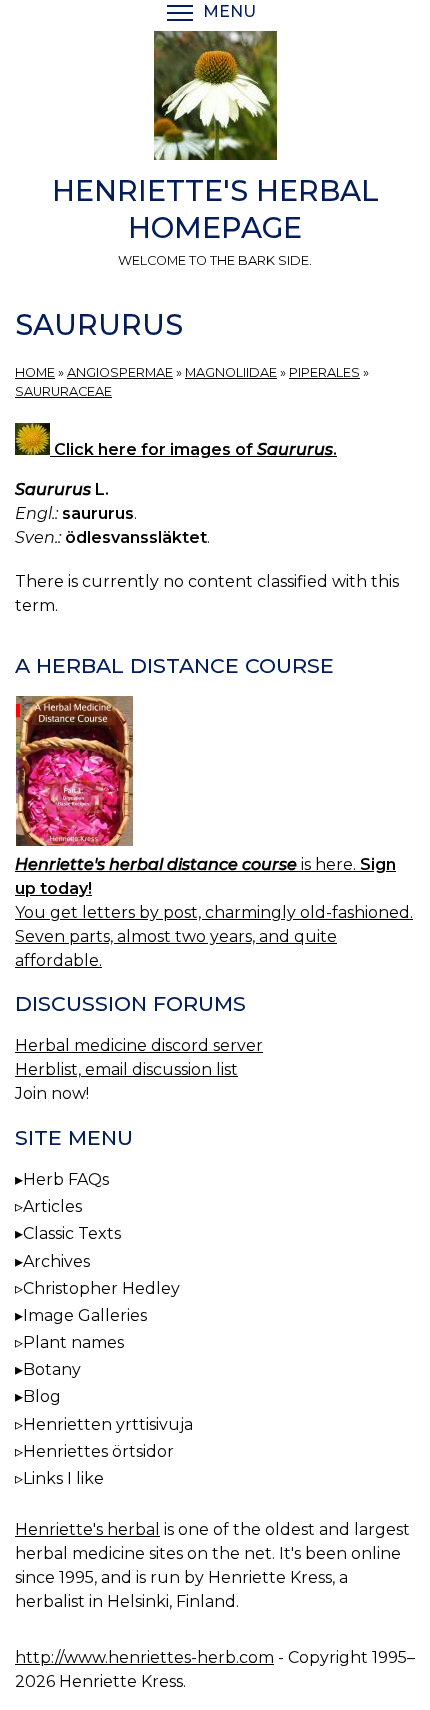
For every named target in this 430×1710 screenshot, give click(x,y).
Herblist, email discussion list (126, 1069)
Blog (42, 1396)
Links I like (63, 1478)
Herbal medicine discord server (139, 1045)
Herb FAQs (66, 1179)
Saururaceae (63, 391)
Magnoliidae (231, 372)
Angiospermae (120, 372)
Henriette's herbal (87, 1529)
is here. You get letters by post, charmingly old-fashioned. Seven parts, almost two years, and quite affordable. (214, 912)
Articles (52, 1206)
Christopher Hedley (101, 1288)
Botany (52, 1369)
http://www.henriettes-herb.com (144, 1657)
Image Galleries (85, 1315)
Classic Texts (72, 1233)
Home (35, 372)
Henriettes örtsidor (98, 1451)
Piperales (324, 372)
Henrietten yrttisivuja (108, 1424)
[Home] (215, 99)
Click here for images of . (193, 449)
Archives (56, 1261)
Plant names (73, 1342)
